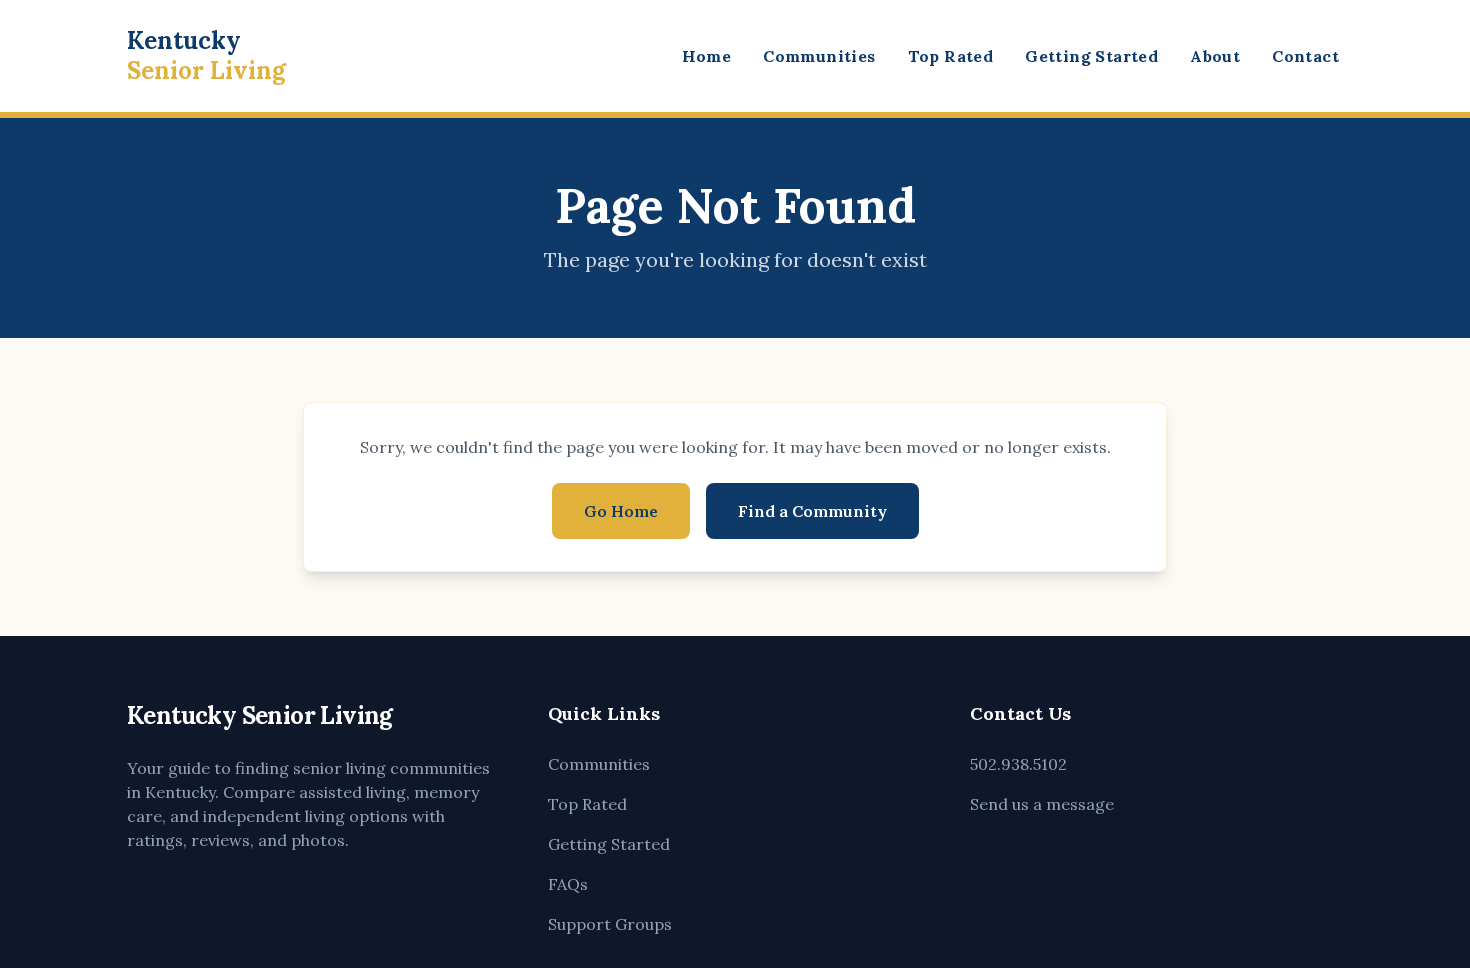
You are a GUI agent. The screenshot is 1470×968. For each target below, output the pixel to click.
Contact (1305, 56)
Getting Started (1091, 56)
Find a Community (812, 511)
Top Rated (951, 56)
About (1215, 56)
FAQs (568, 884)
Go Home (621, 511)
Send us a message (1042, 804)
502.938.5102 (1018, 764)
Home (707, 56)
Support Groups (610, 924)
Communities (819, 56)
